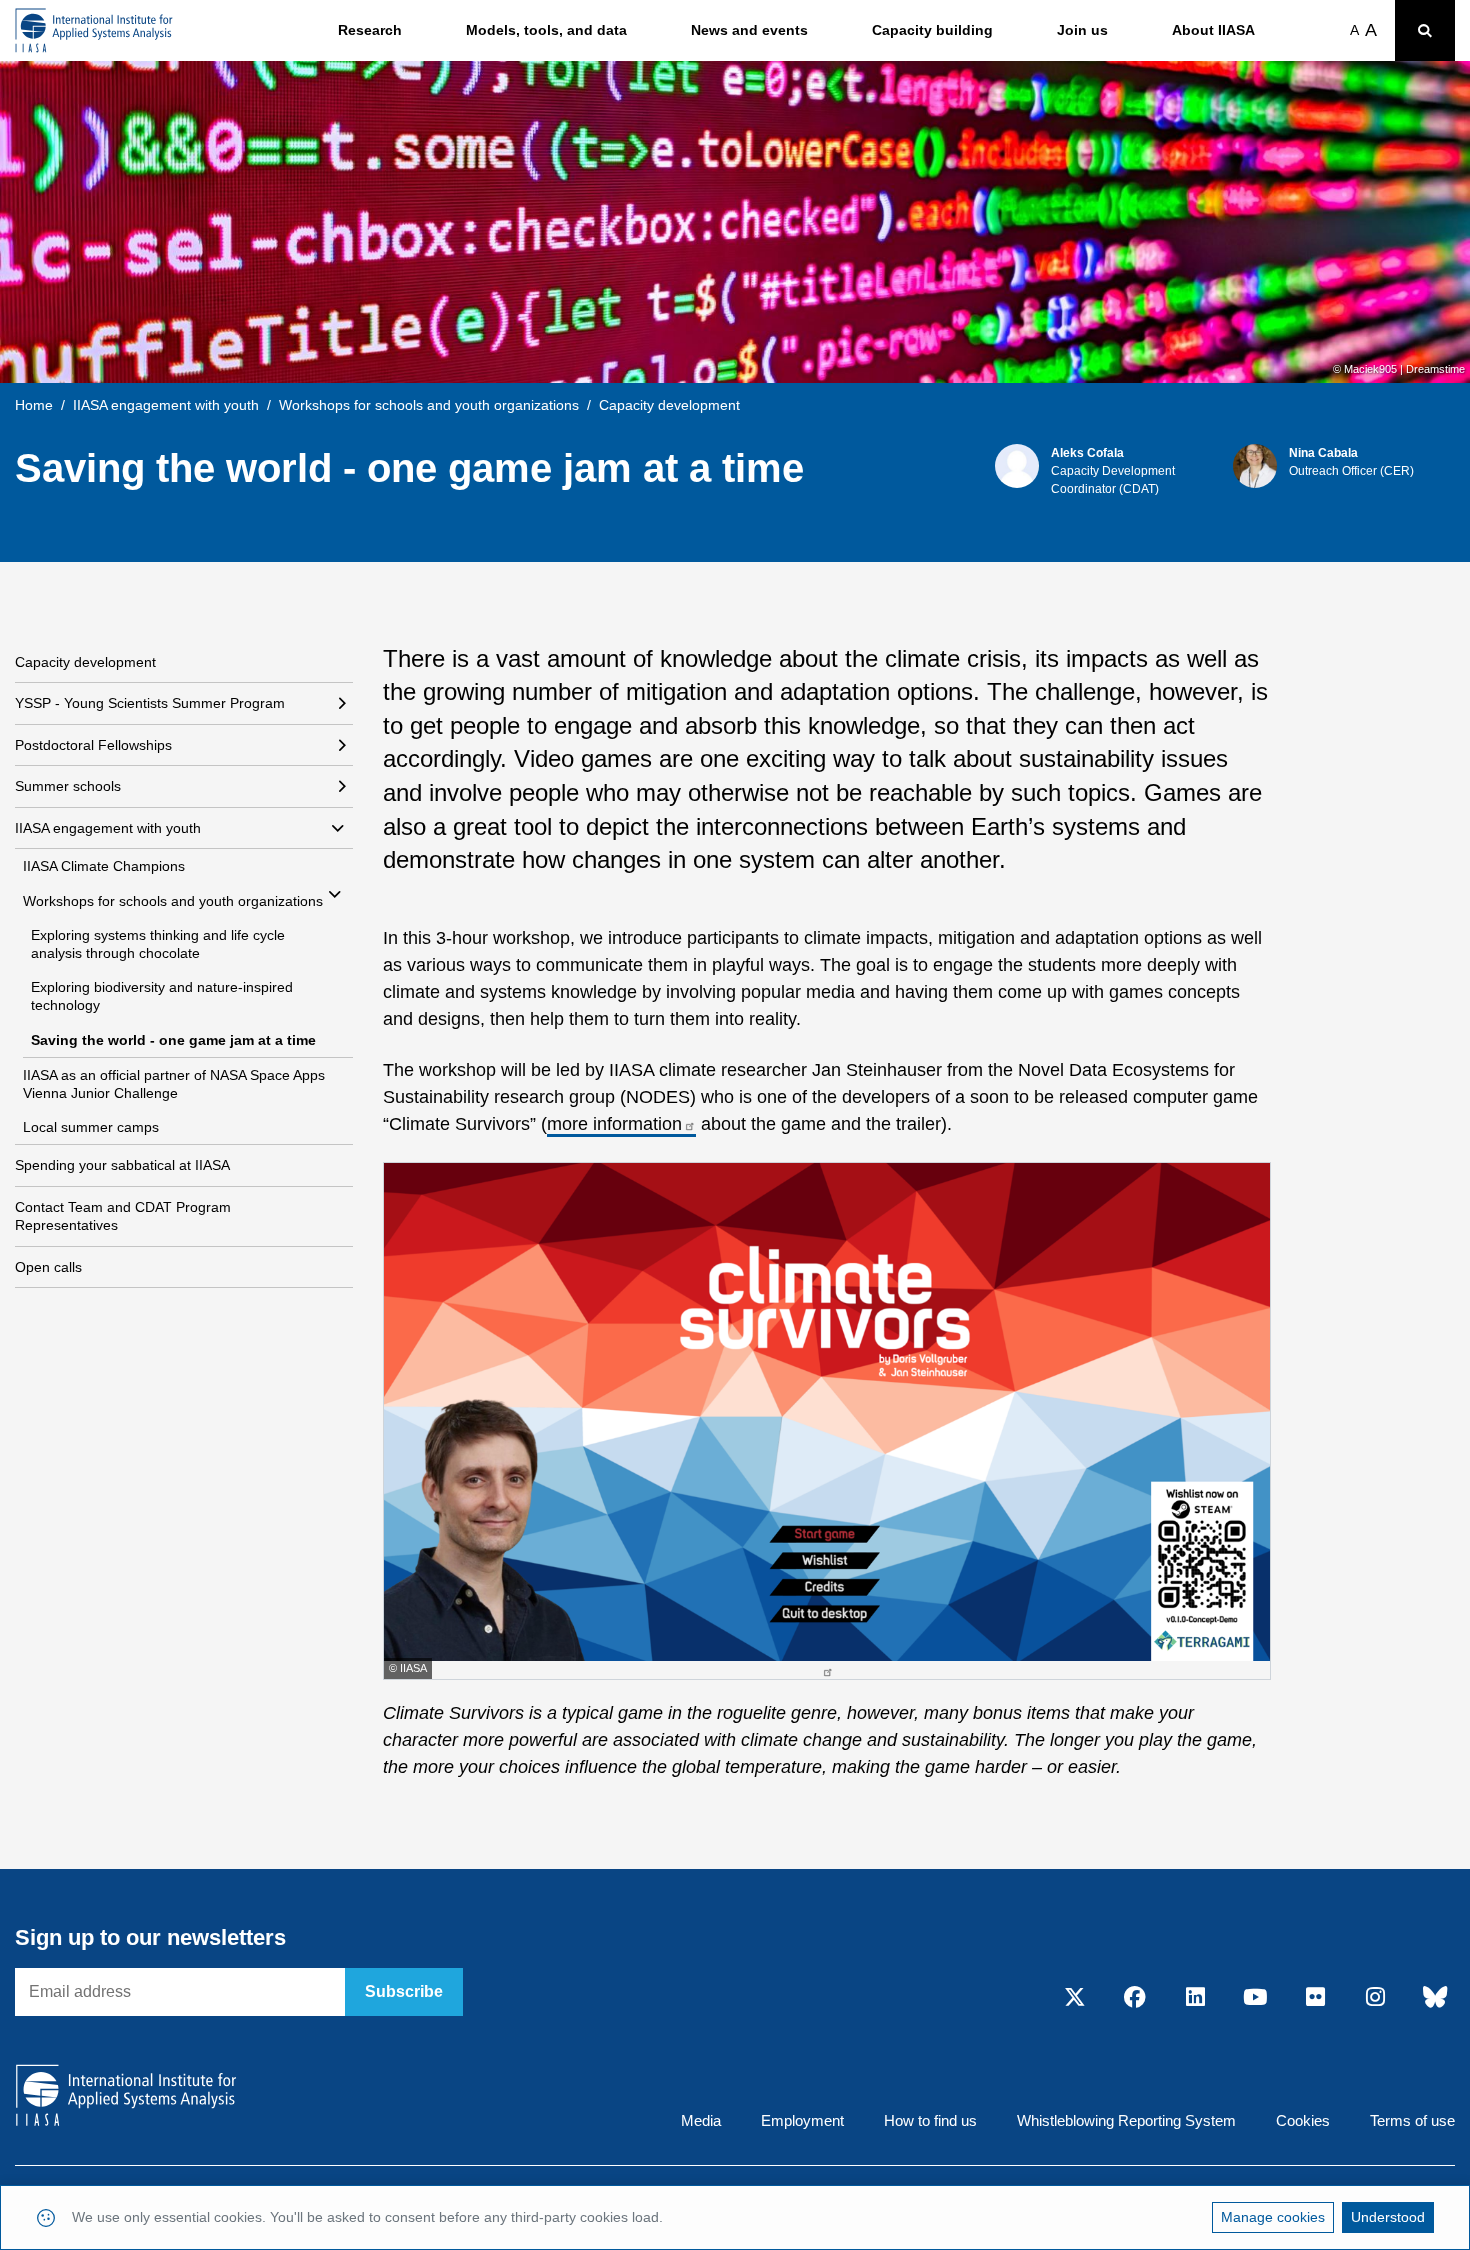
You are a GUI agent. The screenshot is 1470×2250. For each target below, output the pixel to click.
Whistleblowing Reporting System (1126, 2120)
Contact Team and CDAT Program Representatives (123, 1216)
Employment (802, 2120)
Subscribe (404, 1991)
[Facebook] (1135, 1998)
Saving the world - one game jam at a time (173, 1040)
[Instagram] (1375, 1998)
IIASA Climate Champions (104, 866)
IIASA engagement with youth (166, 405)
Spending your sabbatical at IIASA (122, 1165)
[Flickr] (1315, 1998)
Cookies (1303, 2120)
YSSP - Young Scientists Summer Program (150, 703)
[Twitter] (1075, 1998)
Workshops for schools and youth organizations (429, 405)
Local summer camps (91, 1127)
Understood (1388, 2217)
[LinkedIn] (1195, 1998)
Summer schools (68, 786)
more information (614, 1124)
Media (701, 2120)
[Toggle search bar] (1425, 30)
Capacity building (932, 30)
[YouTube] (1255, 1998)
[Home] (94, 30)
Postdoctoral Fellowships (93, 745)
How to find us (930, 2120)
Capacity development (85, 662)
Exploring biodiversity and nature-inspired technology (162, 996)
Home (34, 405)
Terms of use (1412, 2120)
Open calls (48, 1267)
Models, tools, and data (546, 30)
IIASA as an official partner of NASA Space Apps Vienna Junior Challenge (174, 1084)
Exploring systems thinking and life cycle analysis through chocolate (158, 944)
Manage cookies (1273, 2217)
